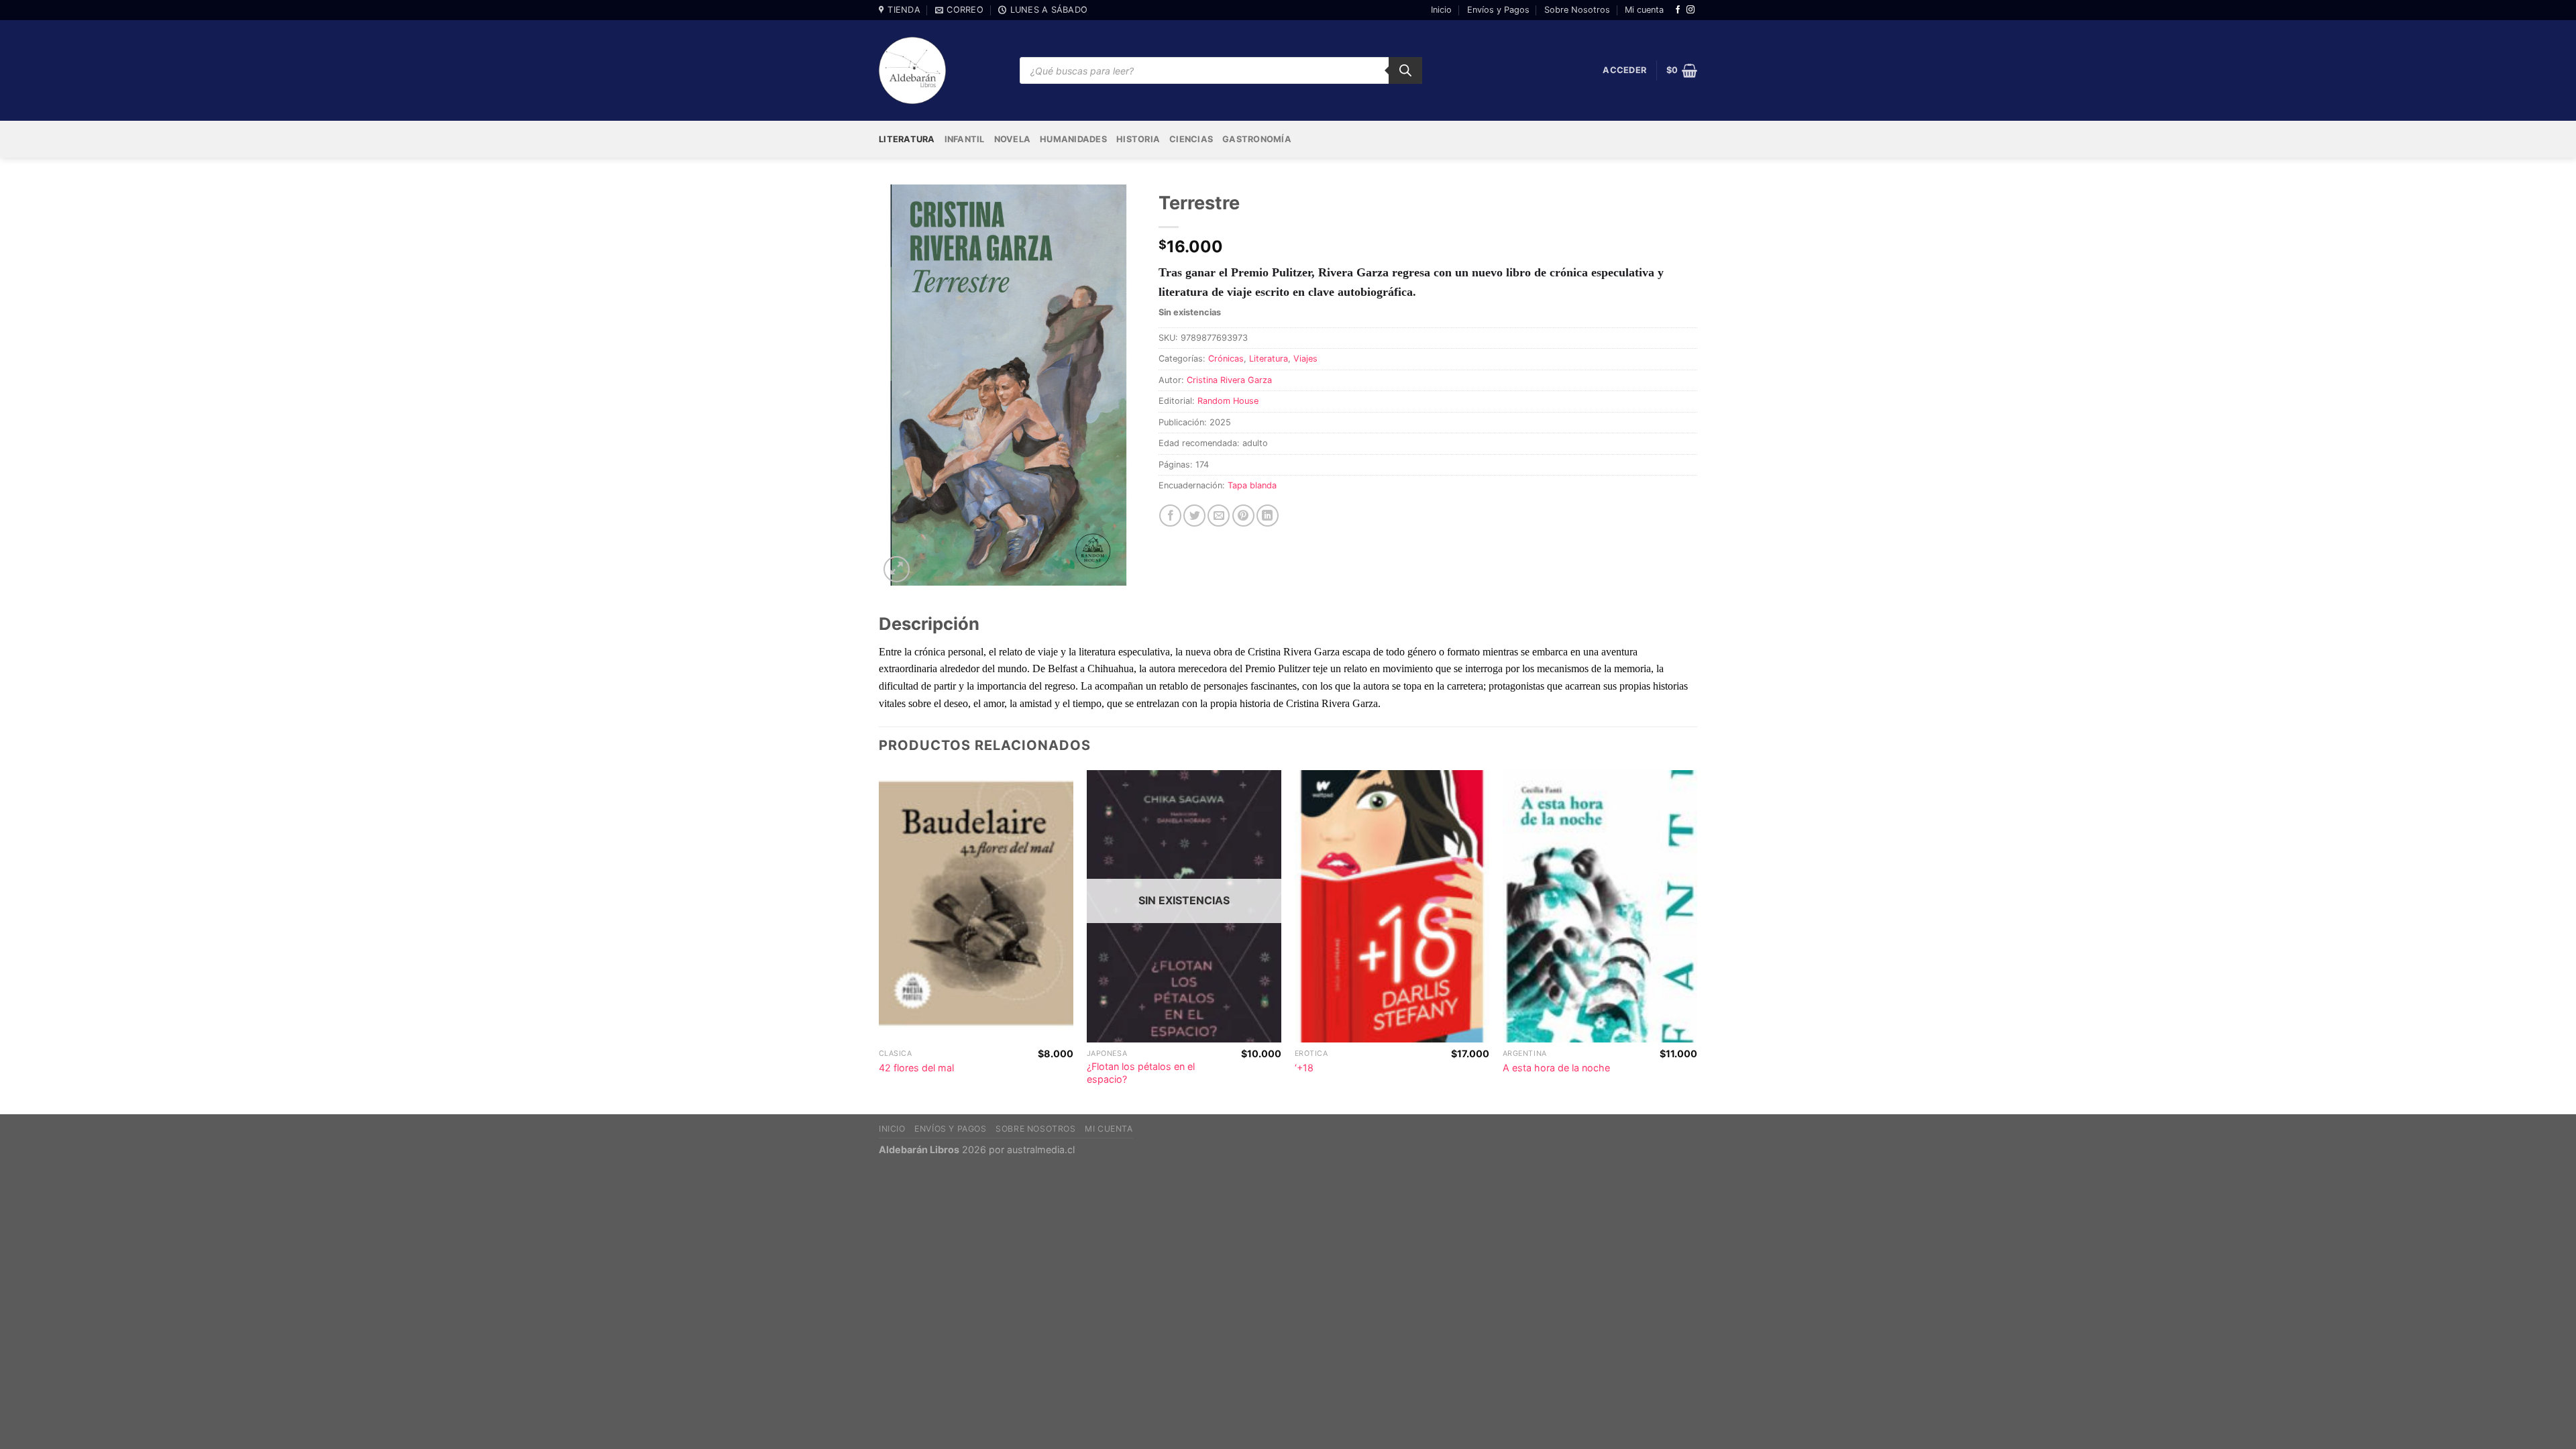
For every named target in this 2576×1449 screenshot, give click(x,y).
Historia (1138, 139)
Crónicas (1226, 359)
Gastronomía (1257, 139)
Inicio (1441, 10)
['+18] (1392, 907)
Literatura (907, 139)
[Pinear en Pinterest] (1243, 516)
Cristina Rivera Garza (1229, 380)
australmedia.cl (1041, 1149)
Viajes (1305, 359)
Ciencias (1191, 139)
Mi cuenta (1644, 10)
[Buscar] (1405, 70)
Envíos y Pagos (1498, 10)
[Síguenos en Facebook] (1678, 10)
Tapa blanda (1252, 485)
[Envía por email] (1219, 516)
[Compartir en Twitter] (1194, 516)
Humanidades (1073, 139)
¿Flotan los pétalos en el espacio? (1141, 1073)
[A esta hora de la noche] (1600, 907)
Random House (1228, 401)
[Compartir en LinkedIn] (1268, 516)
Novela (1013, 139)
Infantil (965, 139)
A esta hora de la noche (1556, 1068)
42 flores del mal (916, 1068)
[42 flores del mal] (976, 907)
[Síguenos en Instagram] (1690, 10)
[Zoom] (897, 569)
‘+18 (1304, 1068)
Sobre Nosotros (1577, 10)
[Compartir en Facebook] (1170, 516)
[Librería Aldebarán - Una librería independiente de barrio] (912, 70)
